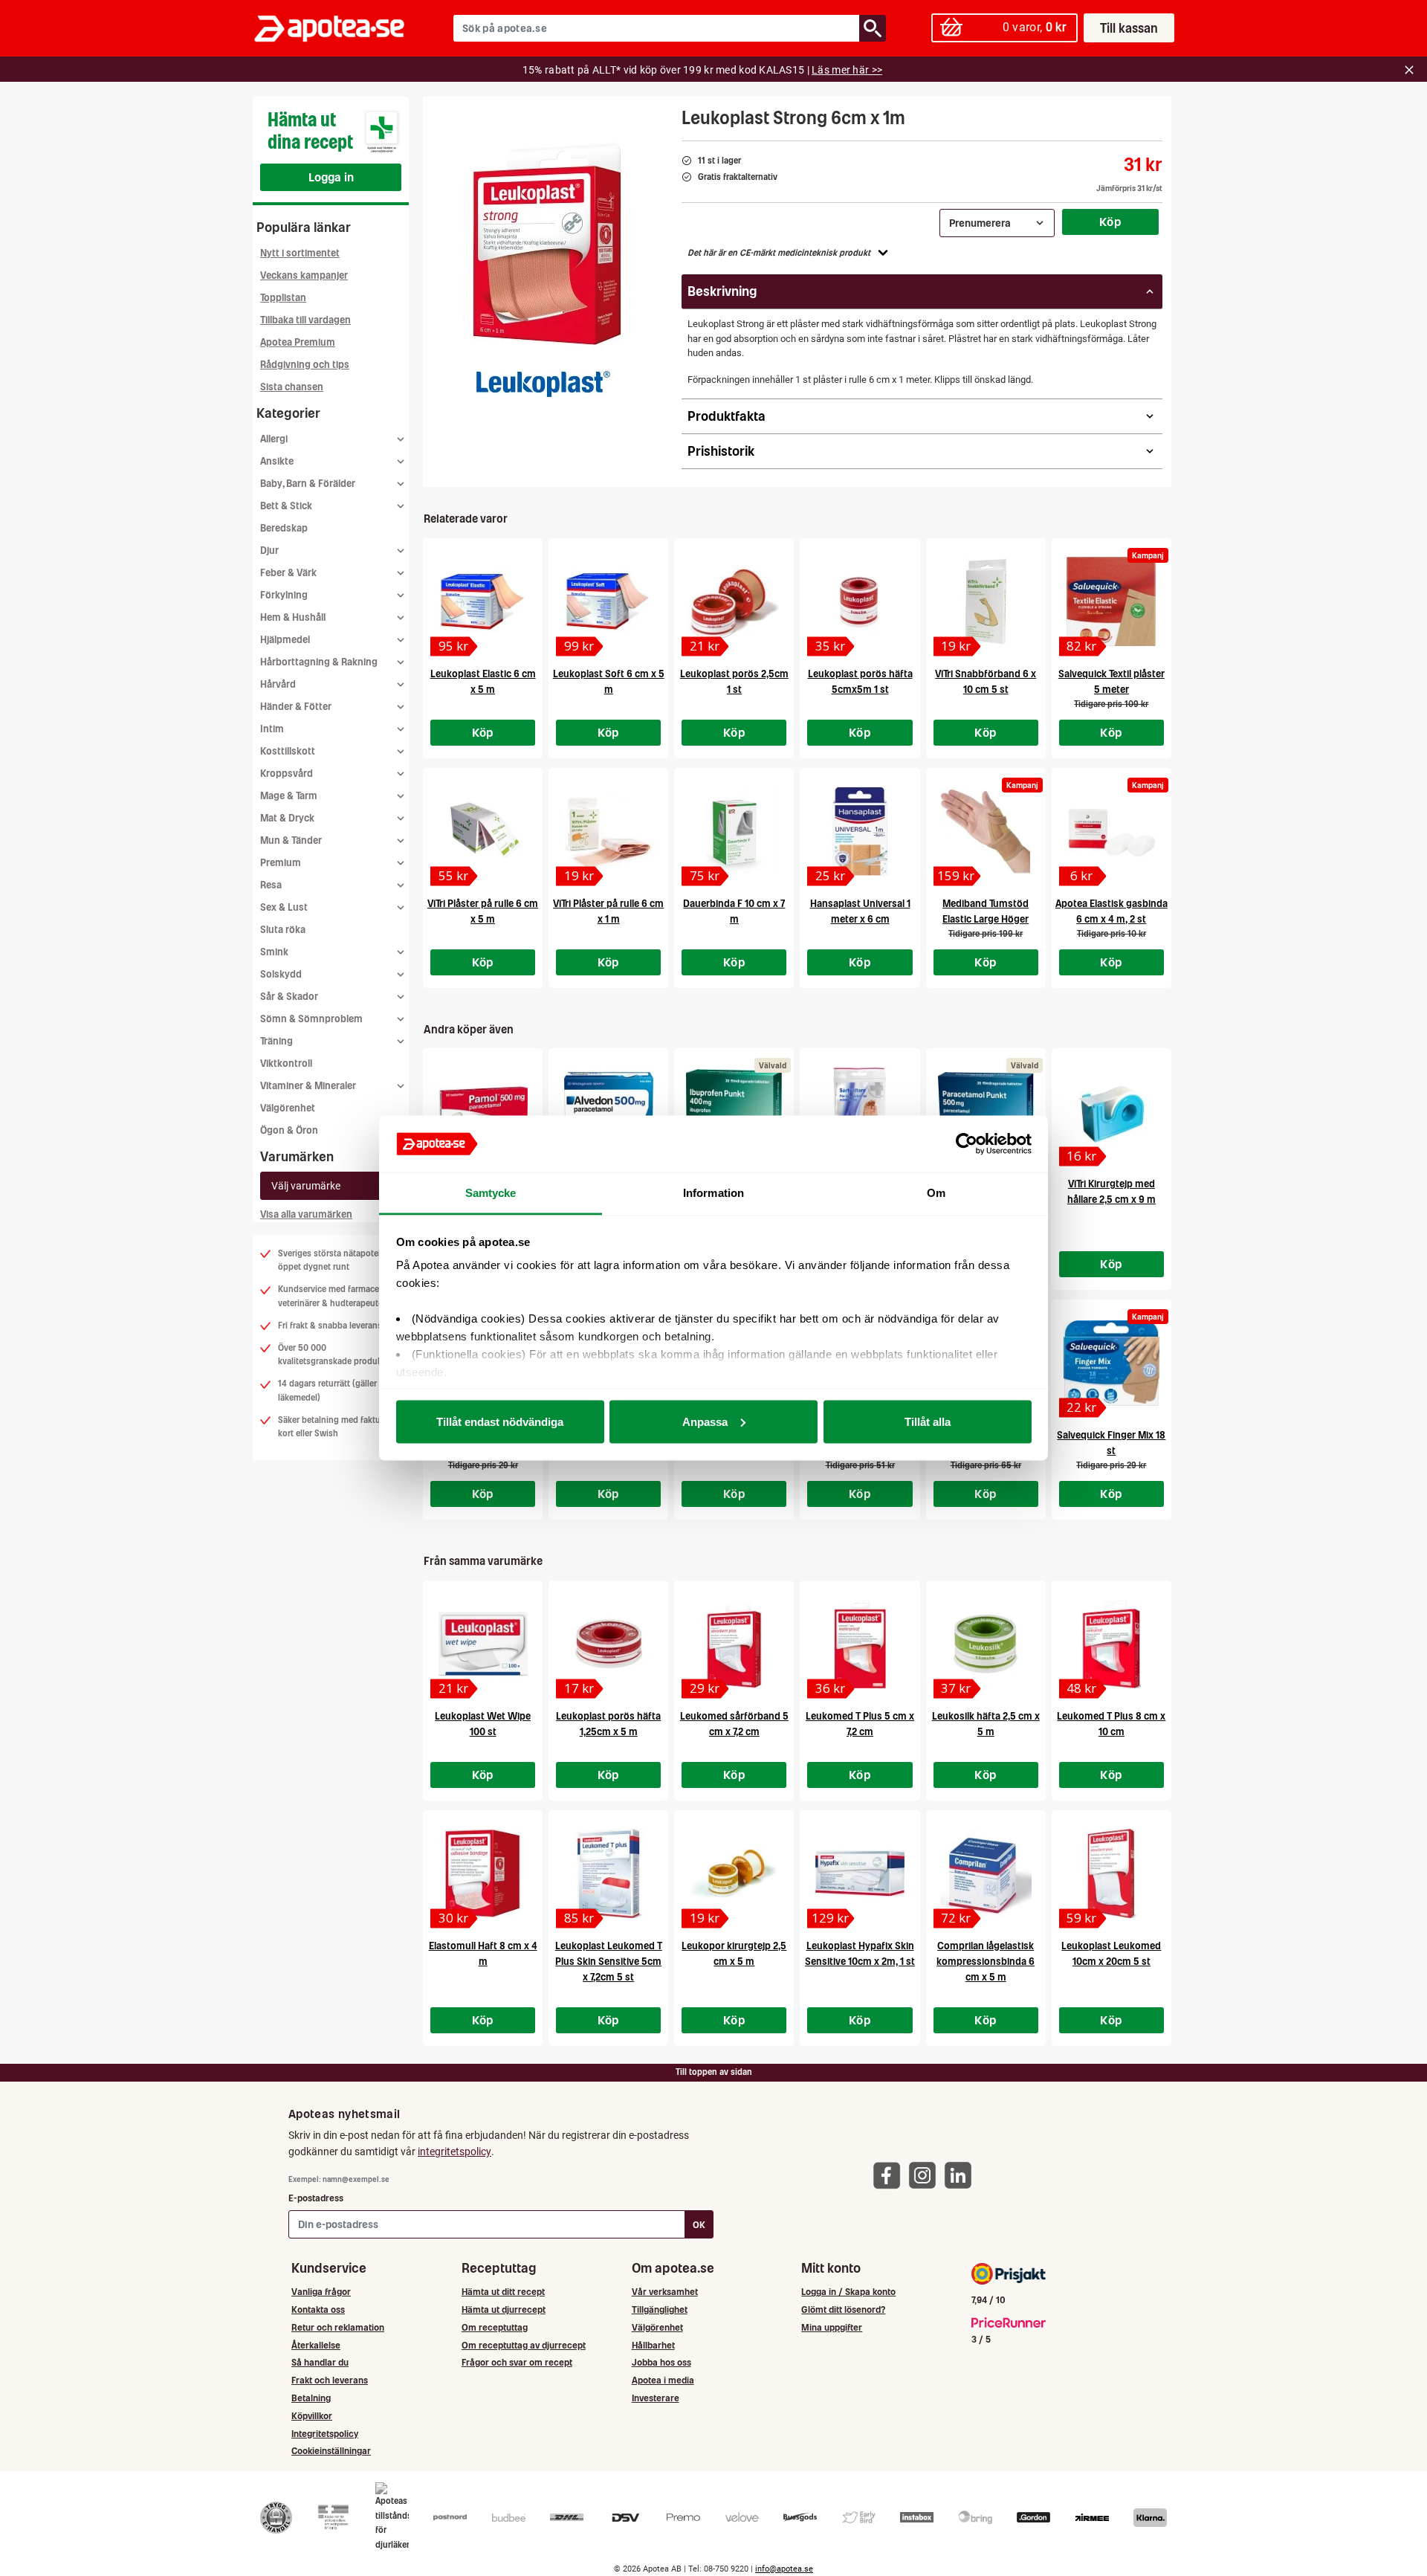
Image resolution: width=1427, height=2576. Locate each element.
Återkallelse (316, 2345)
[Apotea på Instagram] (926, 2174)
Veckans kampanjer (304, 275)
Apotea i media (663, 2380)
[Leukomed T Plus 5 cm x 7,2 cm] (860, 1644)
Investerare (656, 2398)
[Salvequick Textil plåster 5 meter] (1111, 601)
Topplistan (283, 298)
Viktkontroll (286, 1063)
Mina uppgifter (832, 2327)
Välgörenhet (288, 1108)
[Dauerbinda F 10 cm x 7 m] (734, 831)
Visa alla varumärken (306, 1214)
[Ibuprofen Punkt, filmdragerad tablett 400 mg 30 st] (734, 1111)
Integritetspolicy (325, 2434)
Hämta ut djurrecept (504, 2309)
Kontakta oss (318, 2309)
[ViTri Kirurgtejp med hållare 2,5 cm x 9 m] (1111, 1111)
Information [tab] (713, 1193)
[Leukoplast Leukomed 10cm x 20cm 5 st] (1111, 1873)
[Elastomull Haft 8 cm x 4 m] (483, 1873)
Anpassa (705, 1421)
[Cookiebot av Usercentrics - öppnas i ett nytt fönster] (967, 1144)
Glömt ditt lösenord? (843, 2309)
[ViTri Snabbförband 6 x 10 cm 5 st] (986, 601)
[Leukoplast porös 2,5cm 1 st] (734, 601)
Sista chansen (292, 387)
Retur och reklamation (338, 2327)
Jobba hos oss (661, 2362)
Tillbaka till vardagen (305, 320)
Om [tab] (936, 1193)
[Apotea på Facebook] (890, 2174)
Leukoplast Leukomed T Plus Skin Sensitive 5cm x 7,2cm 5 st (609, 1962)
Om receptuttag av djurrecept (524, 2345)
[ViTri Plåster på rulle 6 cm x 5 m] (483, 831)
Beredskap (284, 528)
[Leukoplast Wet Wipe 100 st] (483, 1644)
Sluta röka (283, 930)
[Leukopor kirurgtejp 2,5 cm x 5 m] (734, 1873)
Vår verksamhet (665, 2292)
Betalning (311, 2398)
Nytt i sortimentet (300, 253)
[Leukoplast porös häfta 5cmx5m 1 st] (860, 601)
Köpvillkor (312, 2416)
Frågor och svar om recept (517, 2362)
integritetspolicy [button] (454, 2151)
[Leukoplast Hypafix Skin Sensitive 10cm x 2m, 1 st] (860, 1873)
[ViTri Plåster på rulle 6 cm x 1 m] (608, 831)
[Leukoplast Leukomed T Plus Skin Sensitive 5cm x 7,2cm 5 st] (608, 1873)
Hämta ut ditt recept (503, 2292)
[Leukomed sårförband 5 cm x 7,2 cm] (734, 1644)
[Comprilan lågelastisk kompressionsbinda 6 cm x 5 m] (986, 1873)
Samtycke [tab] (491, 1193)
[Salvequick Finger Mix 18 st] (1111, 1363)
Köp (1110, 222)
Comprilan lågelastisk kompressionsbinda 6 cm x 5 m (986, 1962)
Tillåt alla (928, 1421)
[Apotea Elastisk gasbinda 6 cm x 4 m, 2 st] (1111, 831)
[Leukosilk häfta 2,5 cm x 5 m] (986, 1644)
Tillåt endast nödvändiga (500, 1421)
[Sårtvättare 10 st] (860, 1111)
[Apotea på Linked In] (962, 2174)
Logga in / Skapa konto (848, 2292)
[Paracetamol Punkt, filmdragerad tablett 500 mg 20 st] (986, 1111)
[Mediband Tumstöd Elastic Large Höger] (986, 831)
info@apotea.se (784, 2569)
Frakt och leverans (330, 2380)
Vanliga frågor (321, 2292)
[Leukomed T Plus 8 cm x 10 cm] (1111, 1644)
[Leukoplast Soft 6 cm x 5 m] (608, 601)
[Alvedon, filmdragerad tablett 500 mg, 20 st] (608, 1111)
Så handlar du (320, 2362)
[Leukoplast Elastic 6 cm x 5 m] (483, 601)
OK (699, 2225)
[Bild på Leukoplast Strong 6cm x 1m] (547, 245)
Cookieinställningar (331, 2451)
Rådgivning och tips (305, 365)
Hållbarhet (653, 2345)
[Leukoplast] (543, 384)
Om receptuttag (495, 2327)
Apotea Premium (298, 342)
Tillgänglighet (660, 2309)
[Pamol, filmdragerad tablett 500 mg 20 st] (483, 1111)
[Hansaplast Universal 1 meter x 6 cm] (860, 831)
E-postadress (316, 2198)
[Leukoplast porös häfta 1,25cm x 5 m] (608, 1644)
